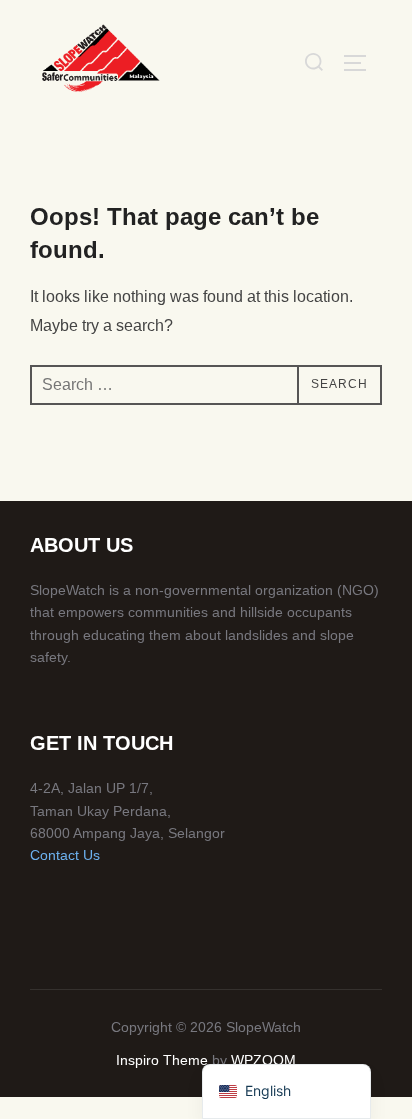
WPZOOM (263, 1060)
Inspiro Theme (162, 1060)
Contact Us (65, 855)
